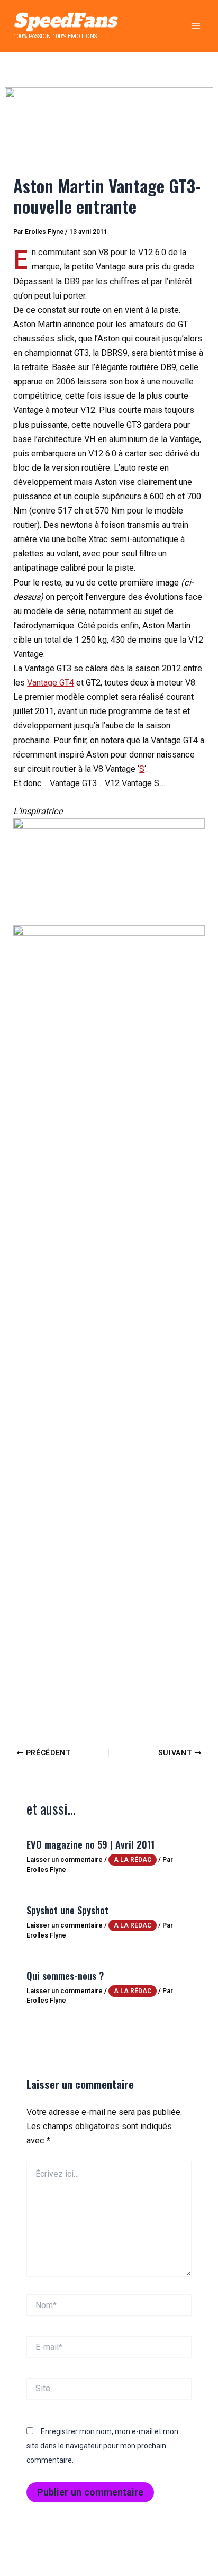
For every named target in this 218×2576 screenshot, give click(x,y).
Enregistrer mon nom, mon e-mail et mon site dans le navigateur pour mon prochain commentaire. (102, 2446)
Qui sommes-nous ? (65, 1975)
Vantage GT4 (51, 683)
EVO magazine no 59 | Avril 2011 (90, 1844)
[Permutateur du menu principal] (196, 26)
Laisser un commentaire (65, 1859)
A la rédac (133, 1860)
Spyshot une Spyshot (67, 1910)
